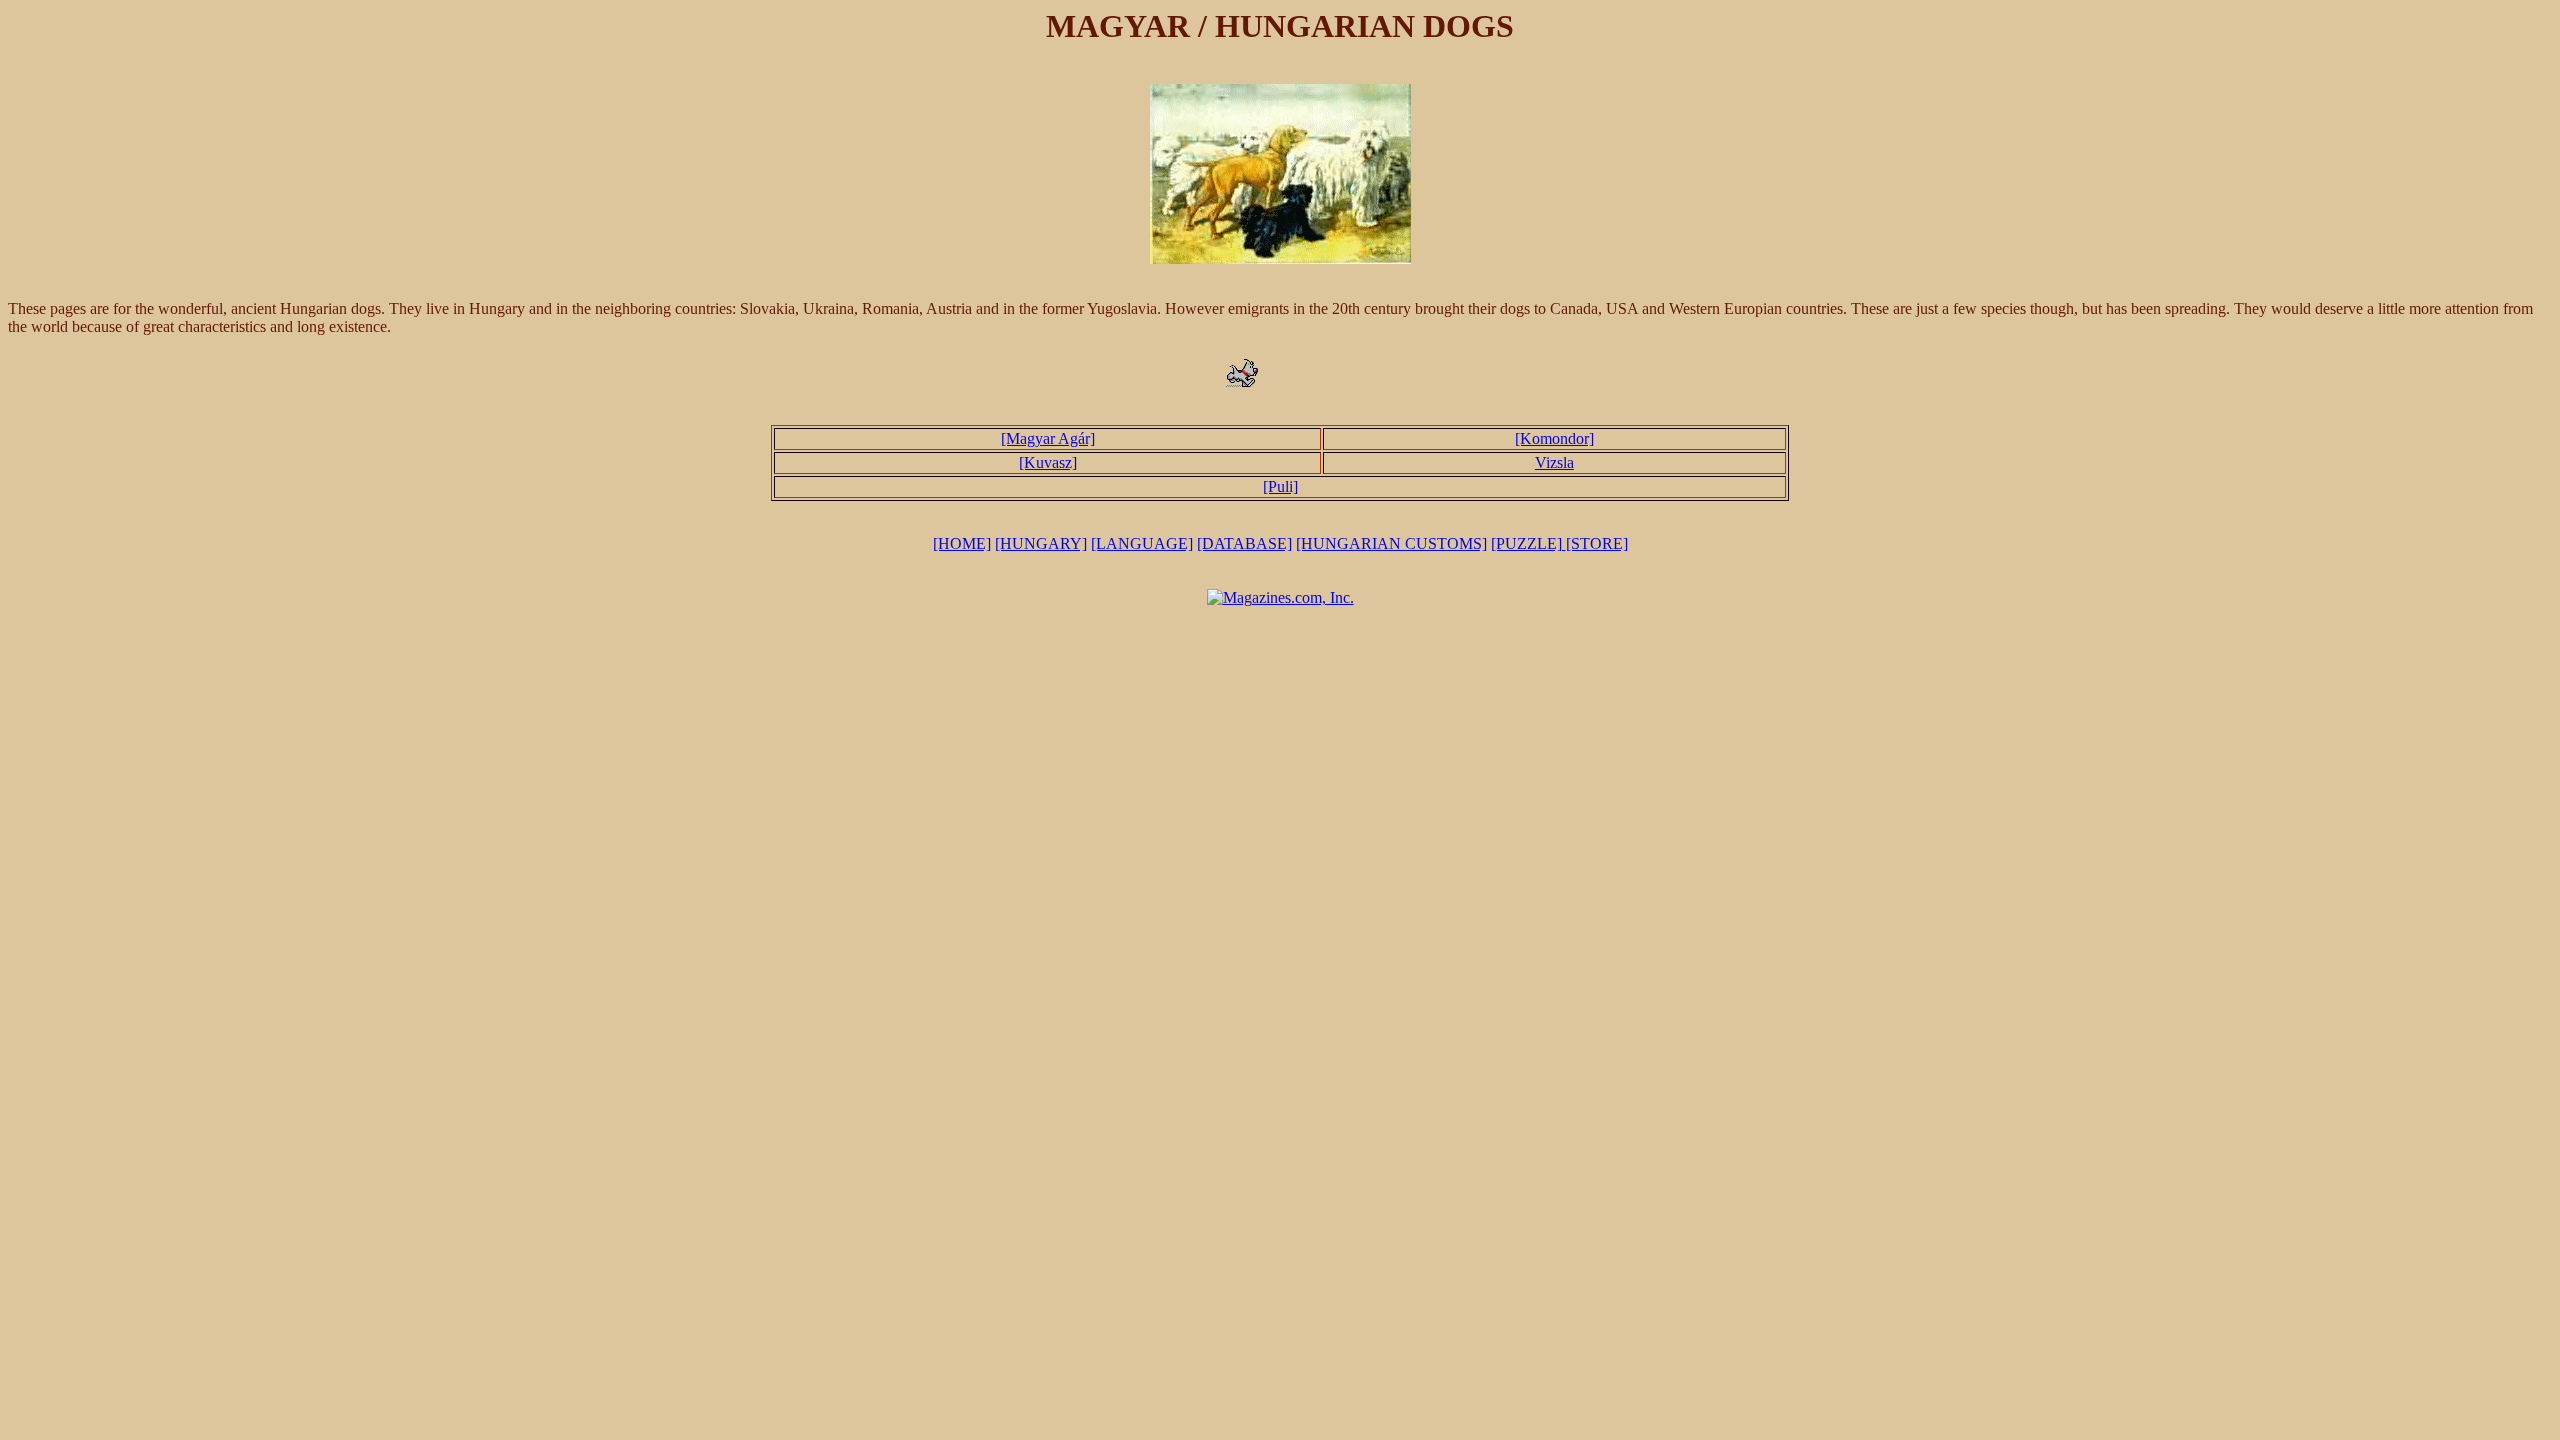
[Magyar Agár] (1048, 438)
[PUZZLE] (1528, 543)
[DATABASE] (1244, 543)
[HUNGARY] (1041, 543)
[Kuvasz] (1048, 462)
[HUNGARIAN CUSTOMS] (1391, 543)
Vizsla (1554, 462)
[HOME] (962, 543)
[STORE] (1597, 543)
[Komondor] (1554, 438)
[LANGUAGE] (1142, 543)
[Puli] (1280, 486)
